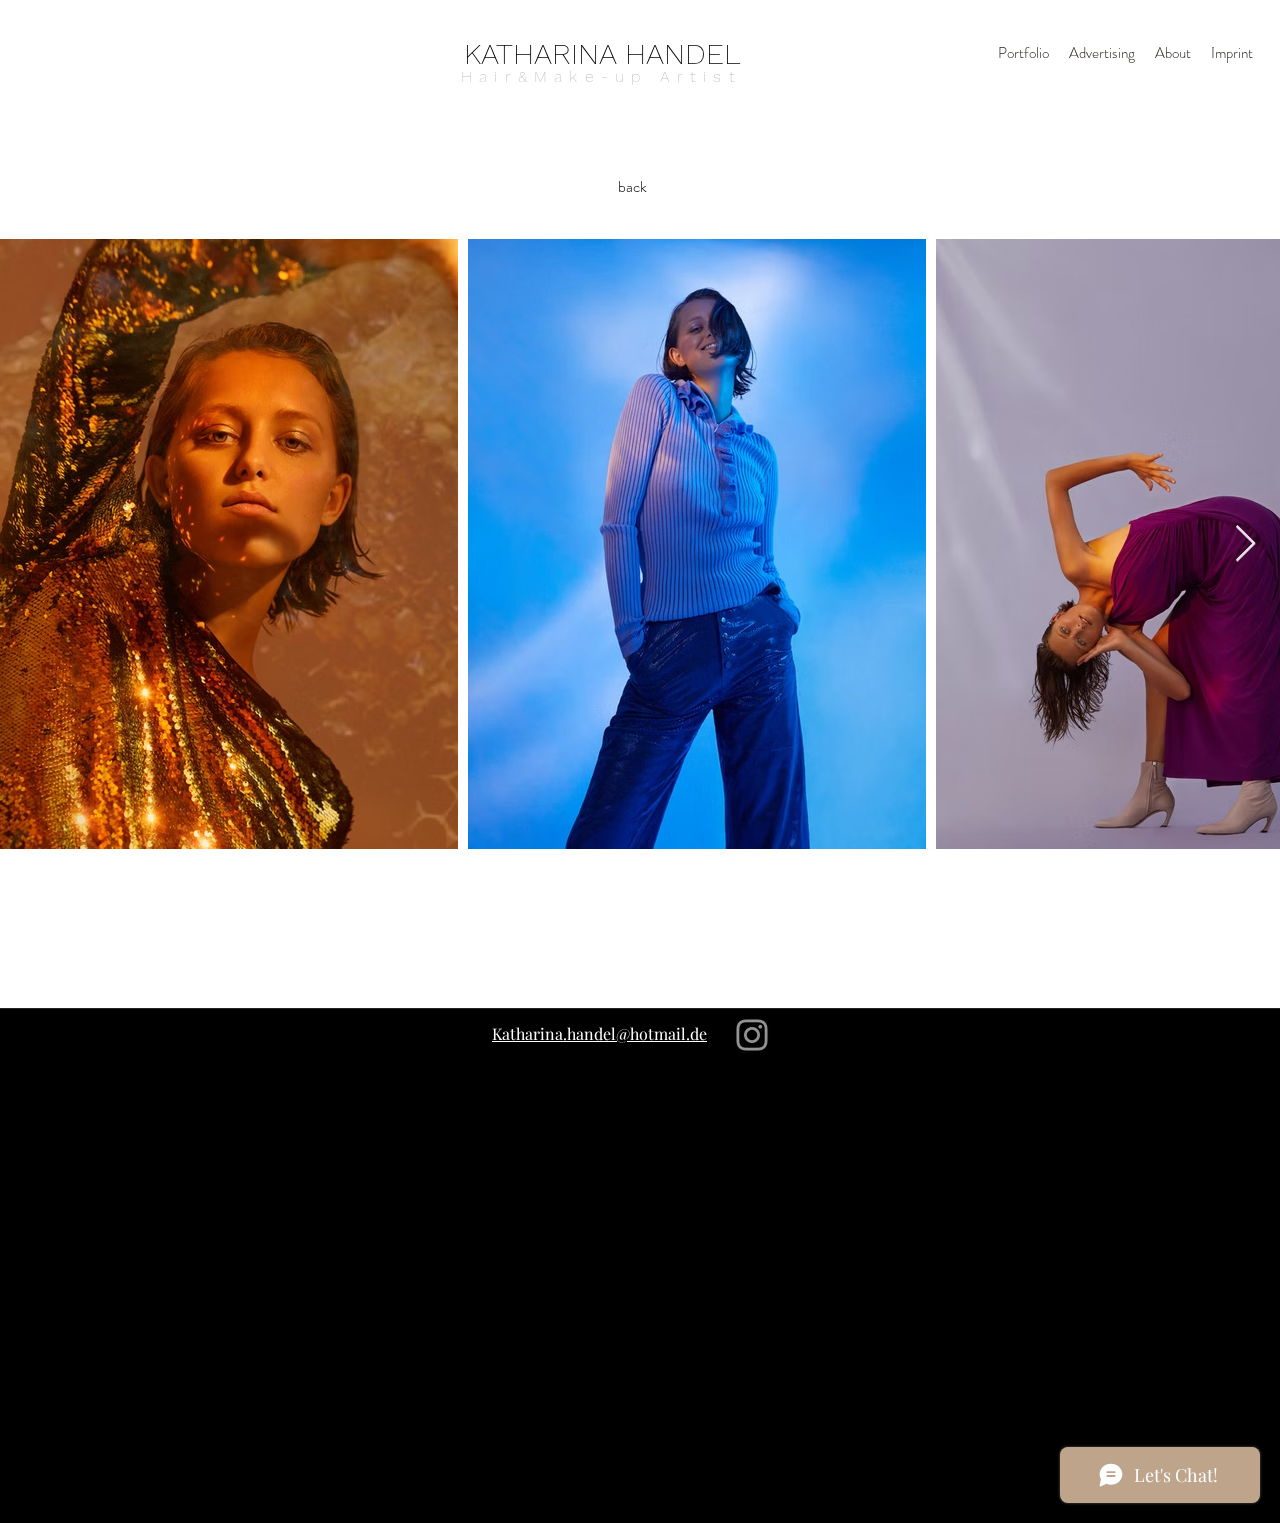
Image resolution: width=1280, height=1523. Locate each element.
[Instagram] (752, 1035)
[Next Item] (1245, 544)
